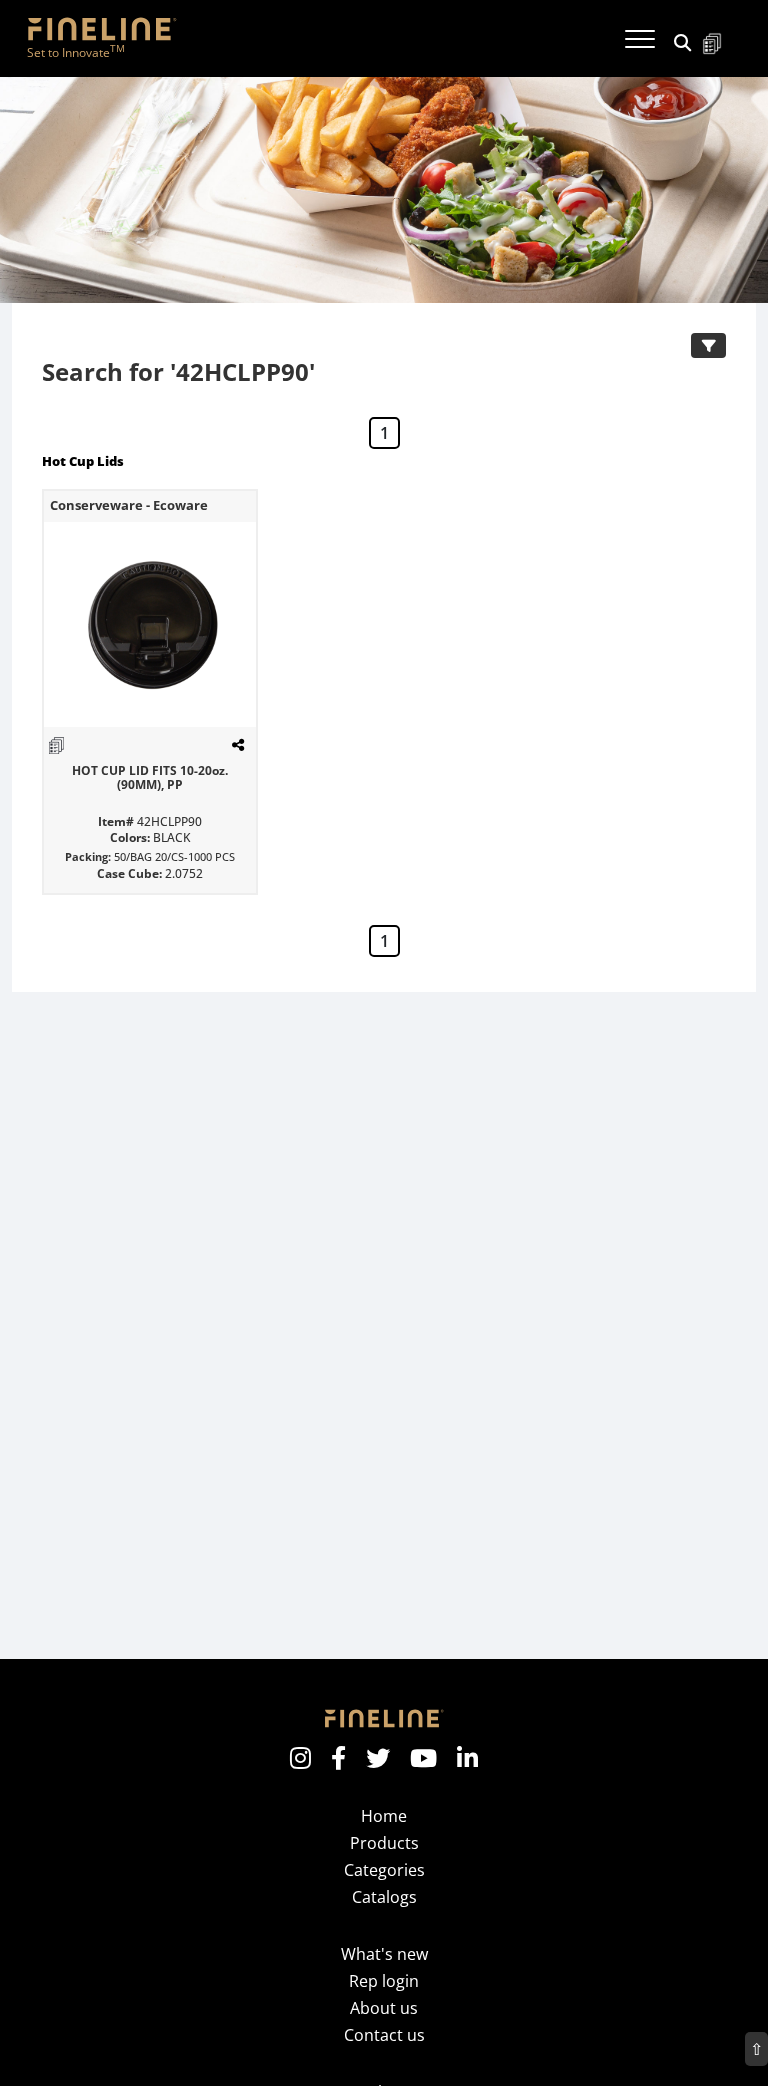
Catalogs (384, 1897)
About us (384, 2008)
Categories (384, 1870)
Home (384, 1816)
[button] (682, 40)
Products (384, 1843)
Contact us (384, 2035)
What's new (384, 1954)
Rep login (384, 1981)
